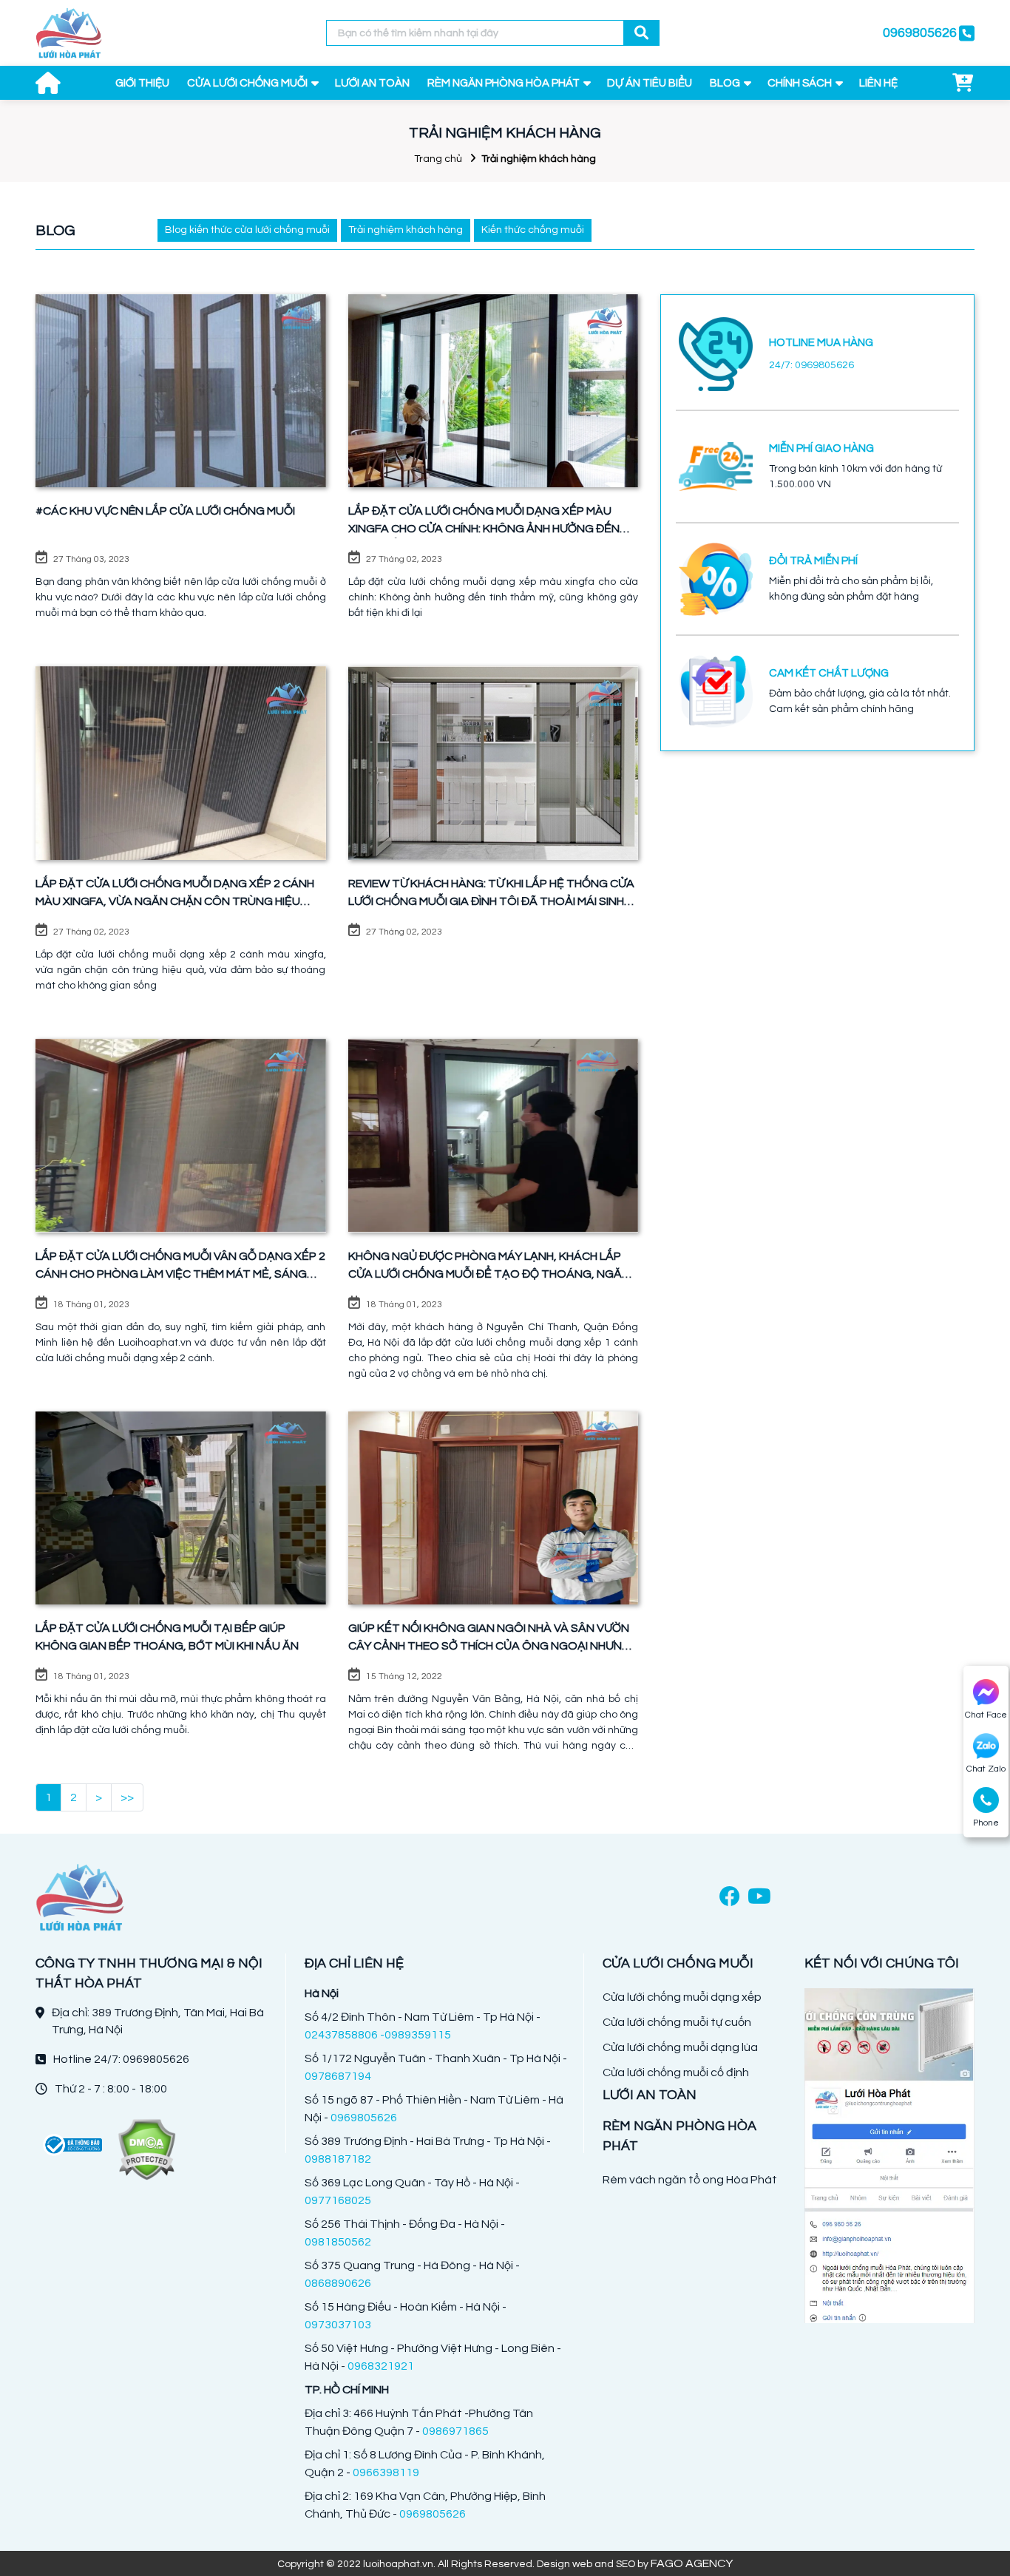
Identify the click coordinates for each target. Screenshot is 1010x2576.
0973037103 (338, 2325)
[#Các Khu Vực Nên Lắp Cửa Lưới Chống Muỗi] (181, 391)
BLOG (725, 83)
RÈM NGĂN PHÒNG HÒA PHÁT (504, 83)
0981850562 (338, 2242)
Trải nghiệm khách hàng (406, 230)
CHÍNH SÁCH (800, 83)
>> (127, 1797)
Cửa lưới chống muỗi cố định (676, 2072)
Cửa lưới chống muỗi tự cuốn (677, 2022)
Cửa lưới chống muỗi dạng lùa (680, 2047)
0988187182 (338, 2159)
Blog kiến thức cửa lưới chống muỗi (247, 230)
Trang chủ (438, 159)
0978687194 (338, 2076)
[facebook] (730, 1898)
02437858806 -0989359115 (378, 2035)
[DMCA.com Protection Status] (146, 2150)
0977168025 (338, 2200)
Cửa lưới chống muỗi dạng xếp (682, 1997)
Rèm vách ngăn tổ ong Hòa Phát (690, 2180)
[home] (69, 33)
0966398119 (386, 2472)
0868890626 (338, 2283)
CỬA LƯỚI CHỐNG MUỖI (247, 83)
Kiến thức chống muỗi (533, 230)
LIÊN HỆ (878, 83)
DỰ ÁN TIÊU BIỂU (650, 83)
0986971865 (455, 2431)
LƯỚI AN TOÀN (372, 83)
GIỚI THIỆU (142, 83)
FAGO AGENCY (692, 2563)
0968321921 (381, 2366)
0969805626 (364, 2118)
